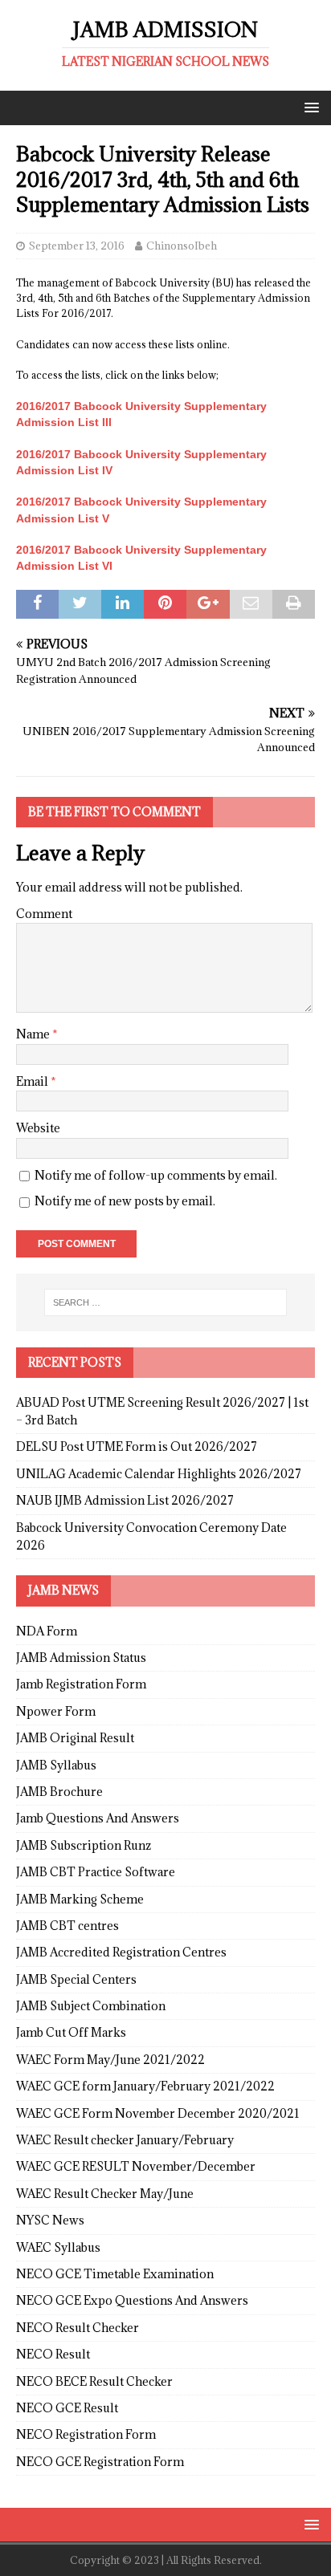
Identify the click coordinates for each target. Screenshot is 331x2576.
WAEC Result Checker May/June (105, 2194)
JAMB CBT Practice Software (96, 1872)
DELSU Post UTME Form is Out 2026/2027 (137, 1446)
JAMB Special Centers (76, 1979)
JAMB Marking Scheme (80, 1899)
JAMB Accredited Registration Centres (121, 1952)
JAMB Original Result (75, 1738)
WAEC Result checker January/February (125, 2140)
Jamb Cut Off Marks (71, 2032)
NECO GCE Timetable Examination (115, 2274)
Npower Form (56, 1711)
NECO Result (53, 2354)
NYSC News (50, 2220)
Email (33, 1081)
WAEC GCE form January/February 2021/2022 (145, 2086)
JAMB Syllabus (56, 1765)
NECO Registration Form (86, 2434)
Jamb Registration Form (81, 1684)
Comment (44, 914)
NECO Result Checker (78, 2328)
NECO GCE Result (67, 2408)
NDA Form (47, 1631)
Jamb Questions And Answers (98, 1818)
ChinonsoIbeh (182, 246)
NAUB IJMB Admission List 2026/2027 (125, 1500)
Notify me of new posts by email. (125, 1201)
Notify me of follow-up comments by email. (156, 1175)
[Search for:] (166, 1302)
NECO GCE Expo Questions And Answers (132, 2300)
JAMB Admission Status (81, 1658)
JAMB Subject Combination (91, 2006)
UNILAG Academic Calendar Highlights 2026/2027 (159, 1474)
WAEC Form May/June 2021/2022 (110, 2060)
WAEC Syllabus (58, 2247)
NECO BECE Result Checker (94, 2381)
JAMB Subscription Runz (84, 1845)
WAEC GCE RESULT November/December (136, 2166)
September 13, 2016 (77, 246)
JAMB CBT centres (67, 1926)
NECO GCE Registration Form (100, 2462)
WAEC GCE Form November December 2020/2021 (158, 2113)
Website (38, 1128)
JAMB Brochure (59, 1792)
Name (34, 1034)
